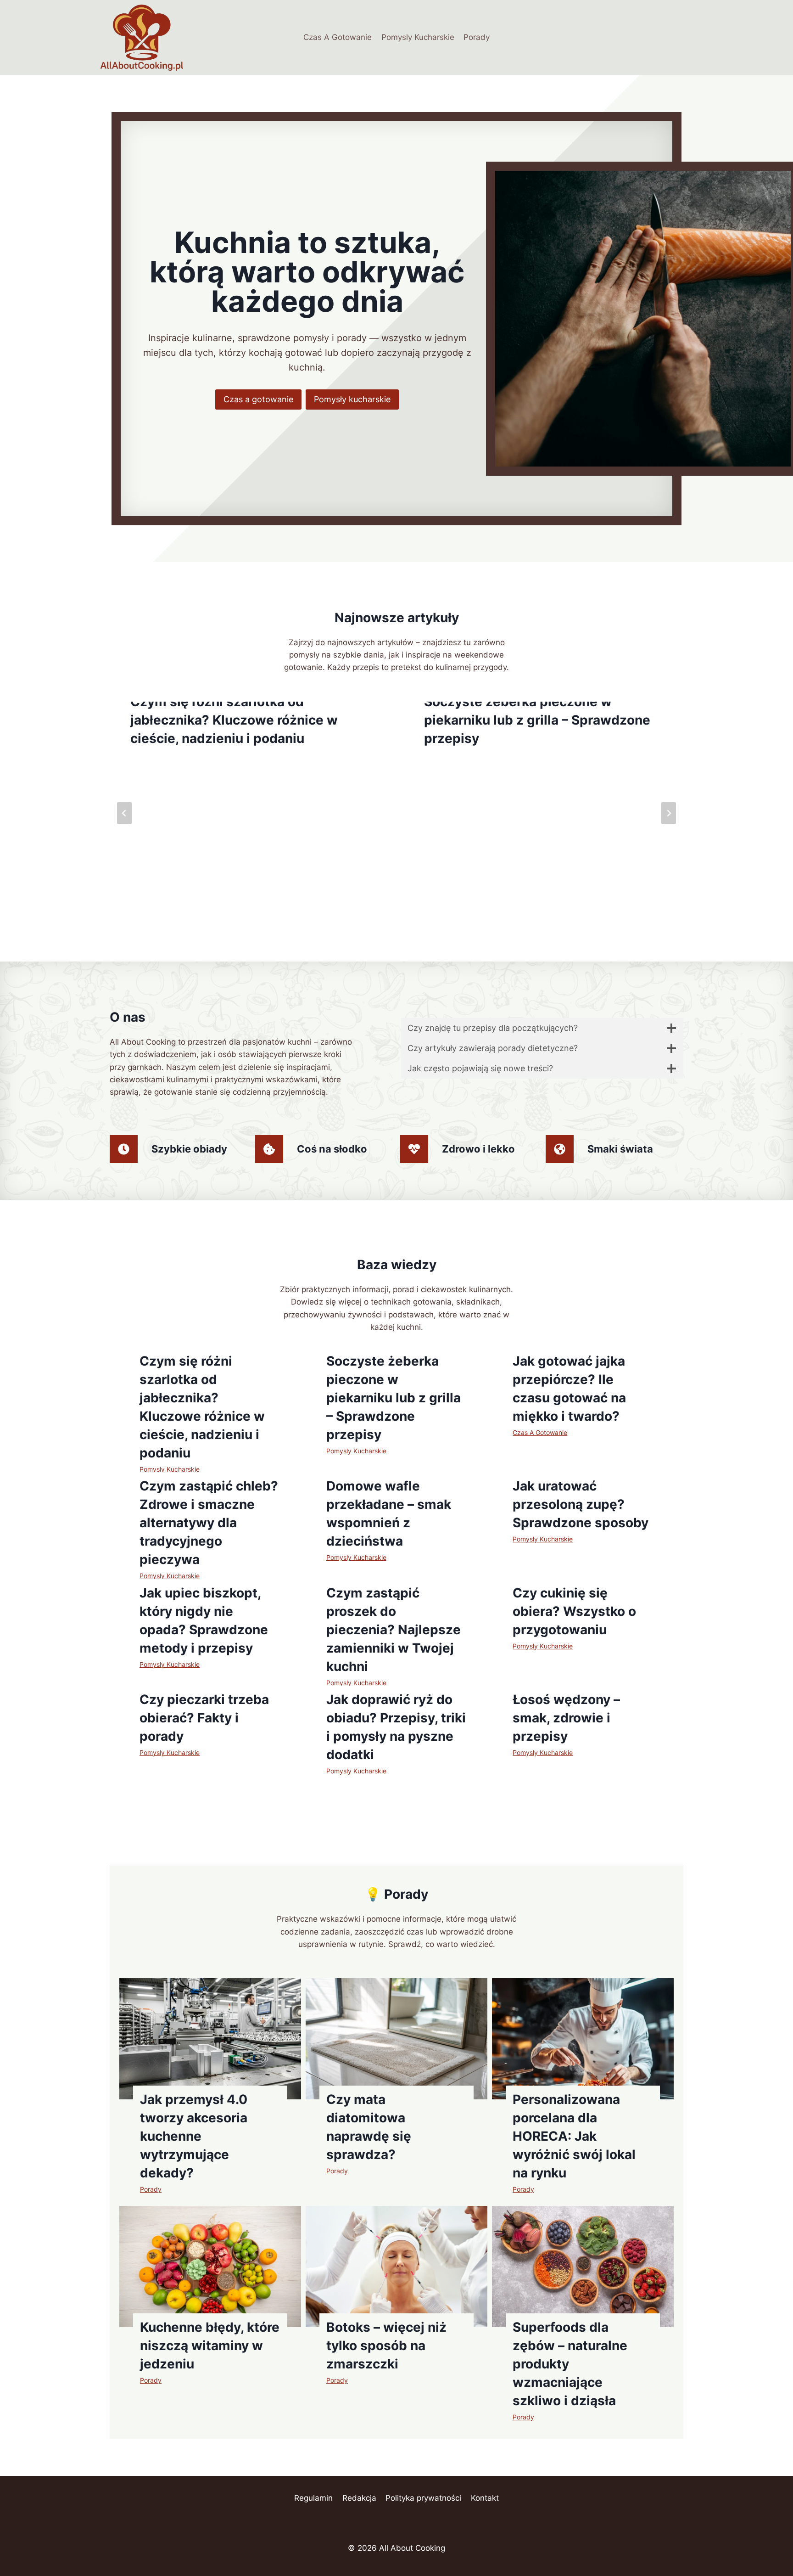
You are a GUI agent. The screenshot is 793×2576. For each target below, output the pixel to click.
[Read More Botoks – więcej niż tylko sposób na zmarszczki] (396, 2267)
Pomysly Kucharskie (418, 37)
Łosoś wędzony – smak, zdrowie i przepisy (566, 1718)
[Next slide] (669, 813)
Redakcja (359, 2498)
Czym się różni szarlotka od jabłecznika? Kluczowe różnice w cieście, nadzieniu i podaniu (234, 720)
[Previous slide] (124, 813)
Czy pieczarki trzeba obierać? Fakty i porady (204, 1718)
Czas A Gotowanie (338, 37)
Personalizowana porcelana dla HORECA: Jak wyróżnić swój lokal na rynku (574, 2136)
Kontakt (485, 2498)
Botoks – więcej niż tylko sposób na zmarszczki (386, 2345)
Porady (477, 37)
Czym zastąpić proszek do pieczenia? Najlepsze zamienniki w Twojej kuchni (394, 1630)
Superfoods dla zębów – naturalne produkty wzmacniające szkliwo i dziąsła (570, 2364)
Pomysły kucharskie (352, 399)
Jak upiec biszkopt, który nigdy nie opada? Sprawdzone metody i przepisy (204, 1620)
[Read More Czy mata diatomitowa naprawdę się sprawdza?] (396, 2039)
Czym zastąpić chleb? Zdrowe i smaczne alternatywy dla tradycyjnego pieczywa (209, 1523)
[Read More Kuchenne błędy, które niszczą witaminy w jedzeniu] (210, 2267)
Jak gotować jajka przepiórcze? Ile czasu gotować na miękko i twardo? (569, 1389)
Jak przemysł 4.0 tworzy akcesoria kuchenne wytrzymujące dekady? (194, 2136)
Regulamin (313, 2498)
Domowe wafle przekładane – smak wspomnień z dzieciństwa (389, 1513)
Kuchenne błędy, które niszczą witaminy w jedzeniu (210, 2345)
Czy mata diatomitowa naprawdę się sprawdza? (369, 2127)
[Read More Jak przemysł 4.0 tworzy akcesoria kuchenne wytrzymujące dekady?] (210, 2039)
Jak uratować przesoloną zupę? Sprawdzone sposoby (581, 1504)
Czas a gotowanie (258, 399)
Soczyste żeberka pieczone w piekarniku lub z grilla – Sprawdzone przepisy (537, 720)
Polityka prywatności (423, 2498)
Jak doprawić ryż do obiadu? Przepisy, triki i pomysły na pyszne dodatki (396, 1727)
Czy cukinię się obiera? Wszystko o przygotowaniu (574, 1611)
